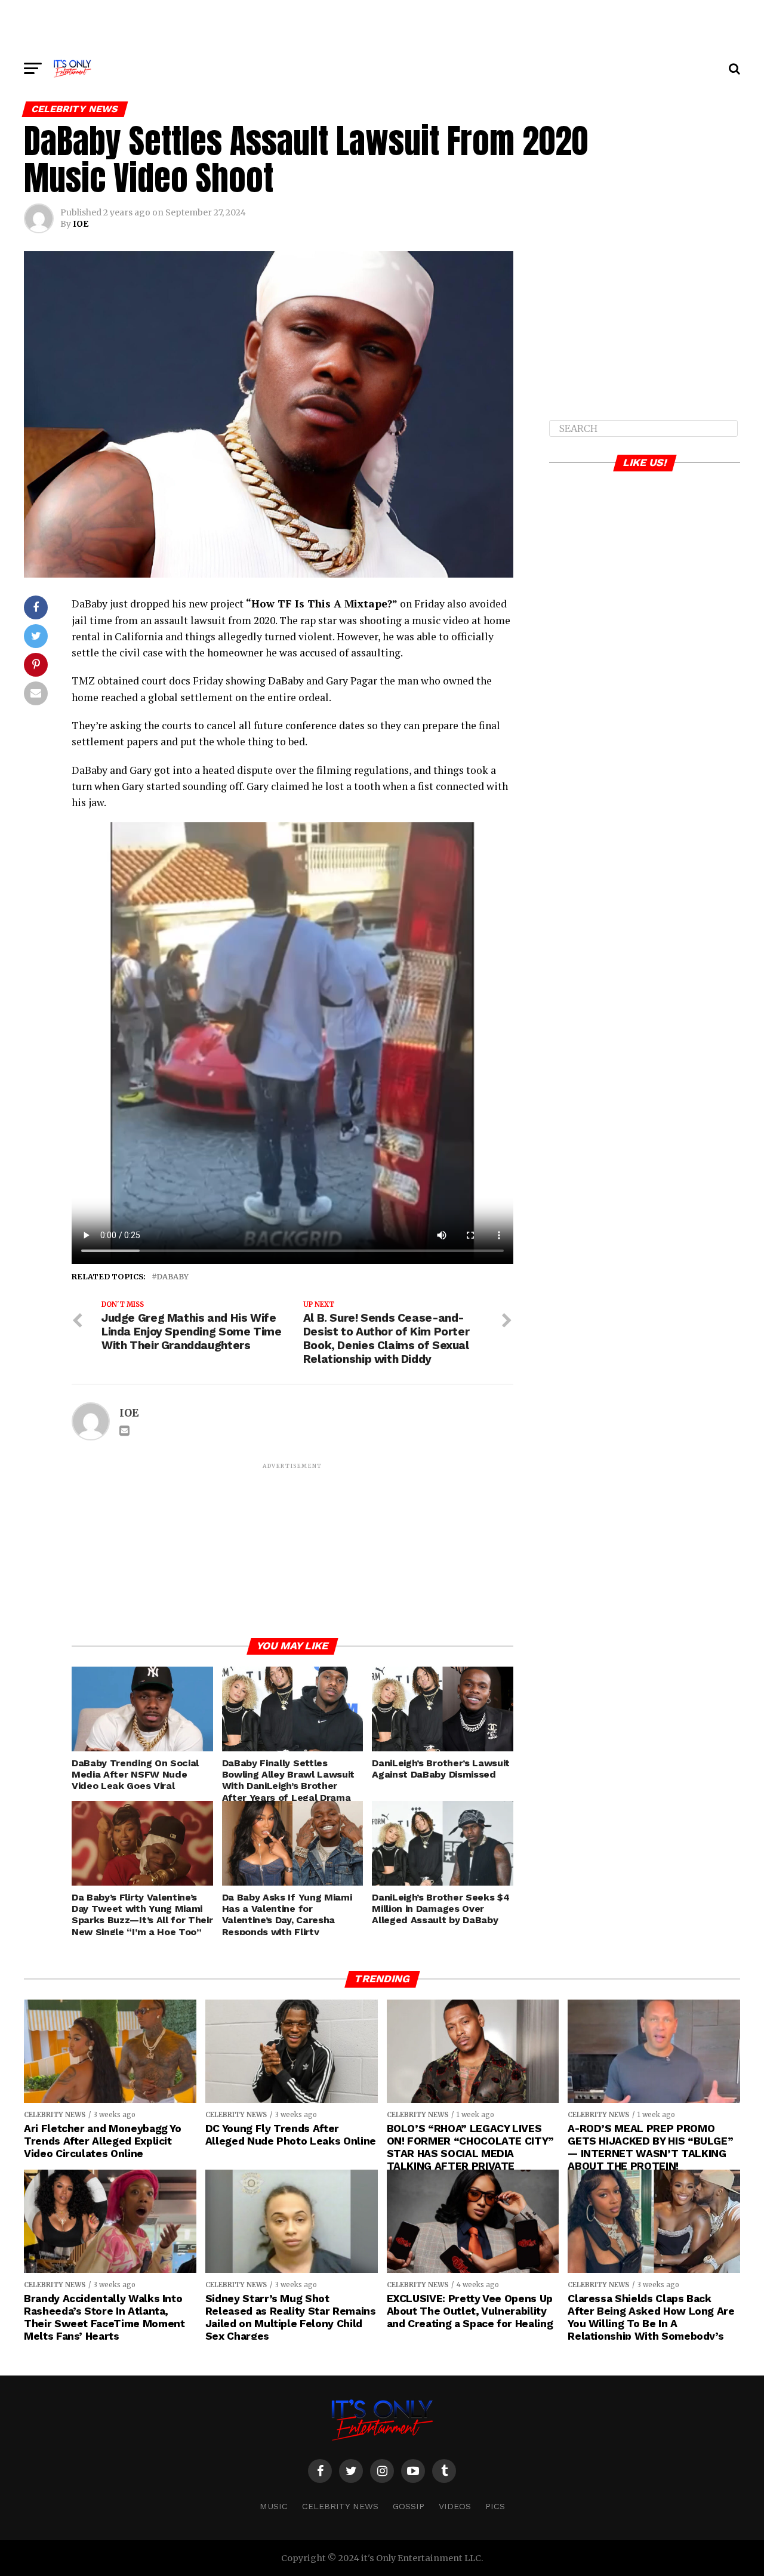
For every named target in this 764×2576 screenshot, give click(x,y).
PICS (495, 2506)
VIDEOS (455, 2506)
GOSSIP (409, 2506)
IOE (81, 224)
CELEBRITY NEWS (340, 2506)
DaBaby (172, 1277)
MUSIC (274, 2506)
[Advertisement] (382, 27)
